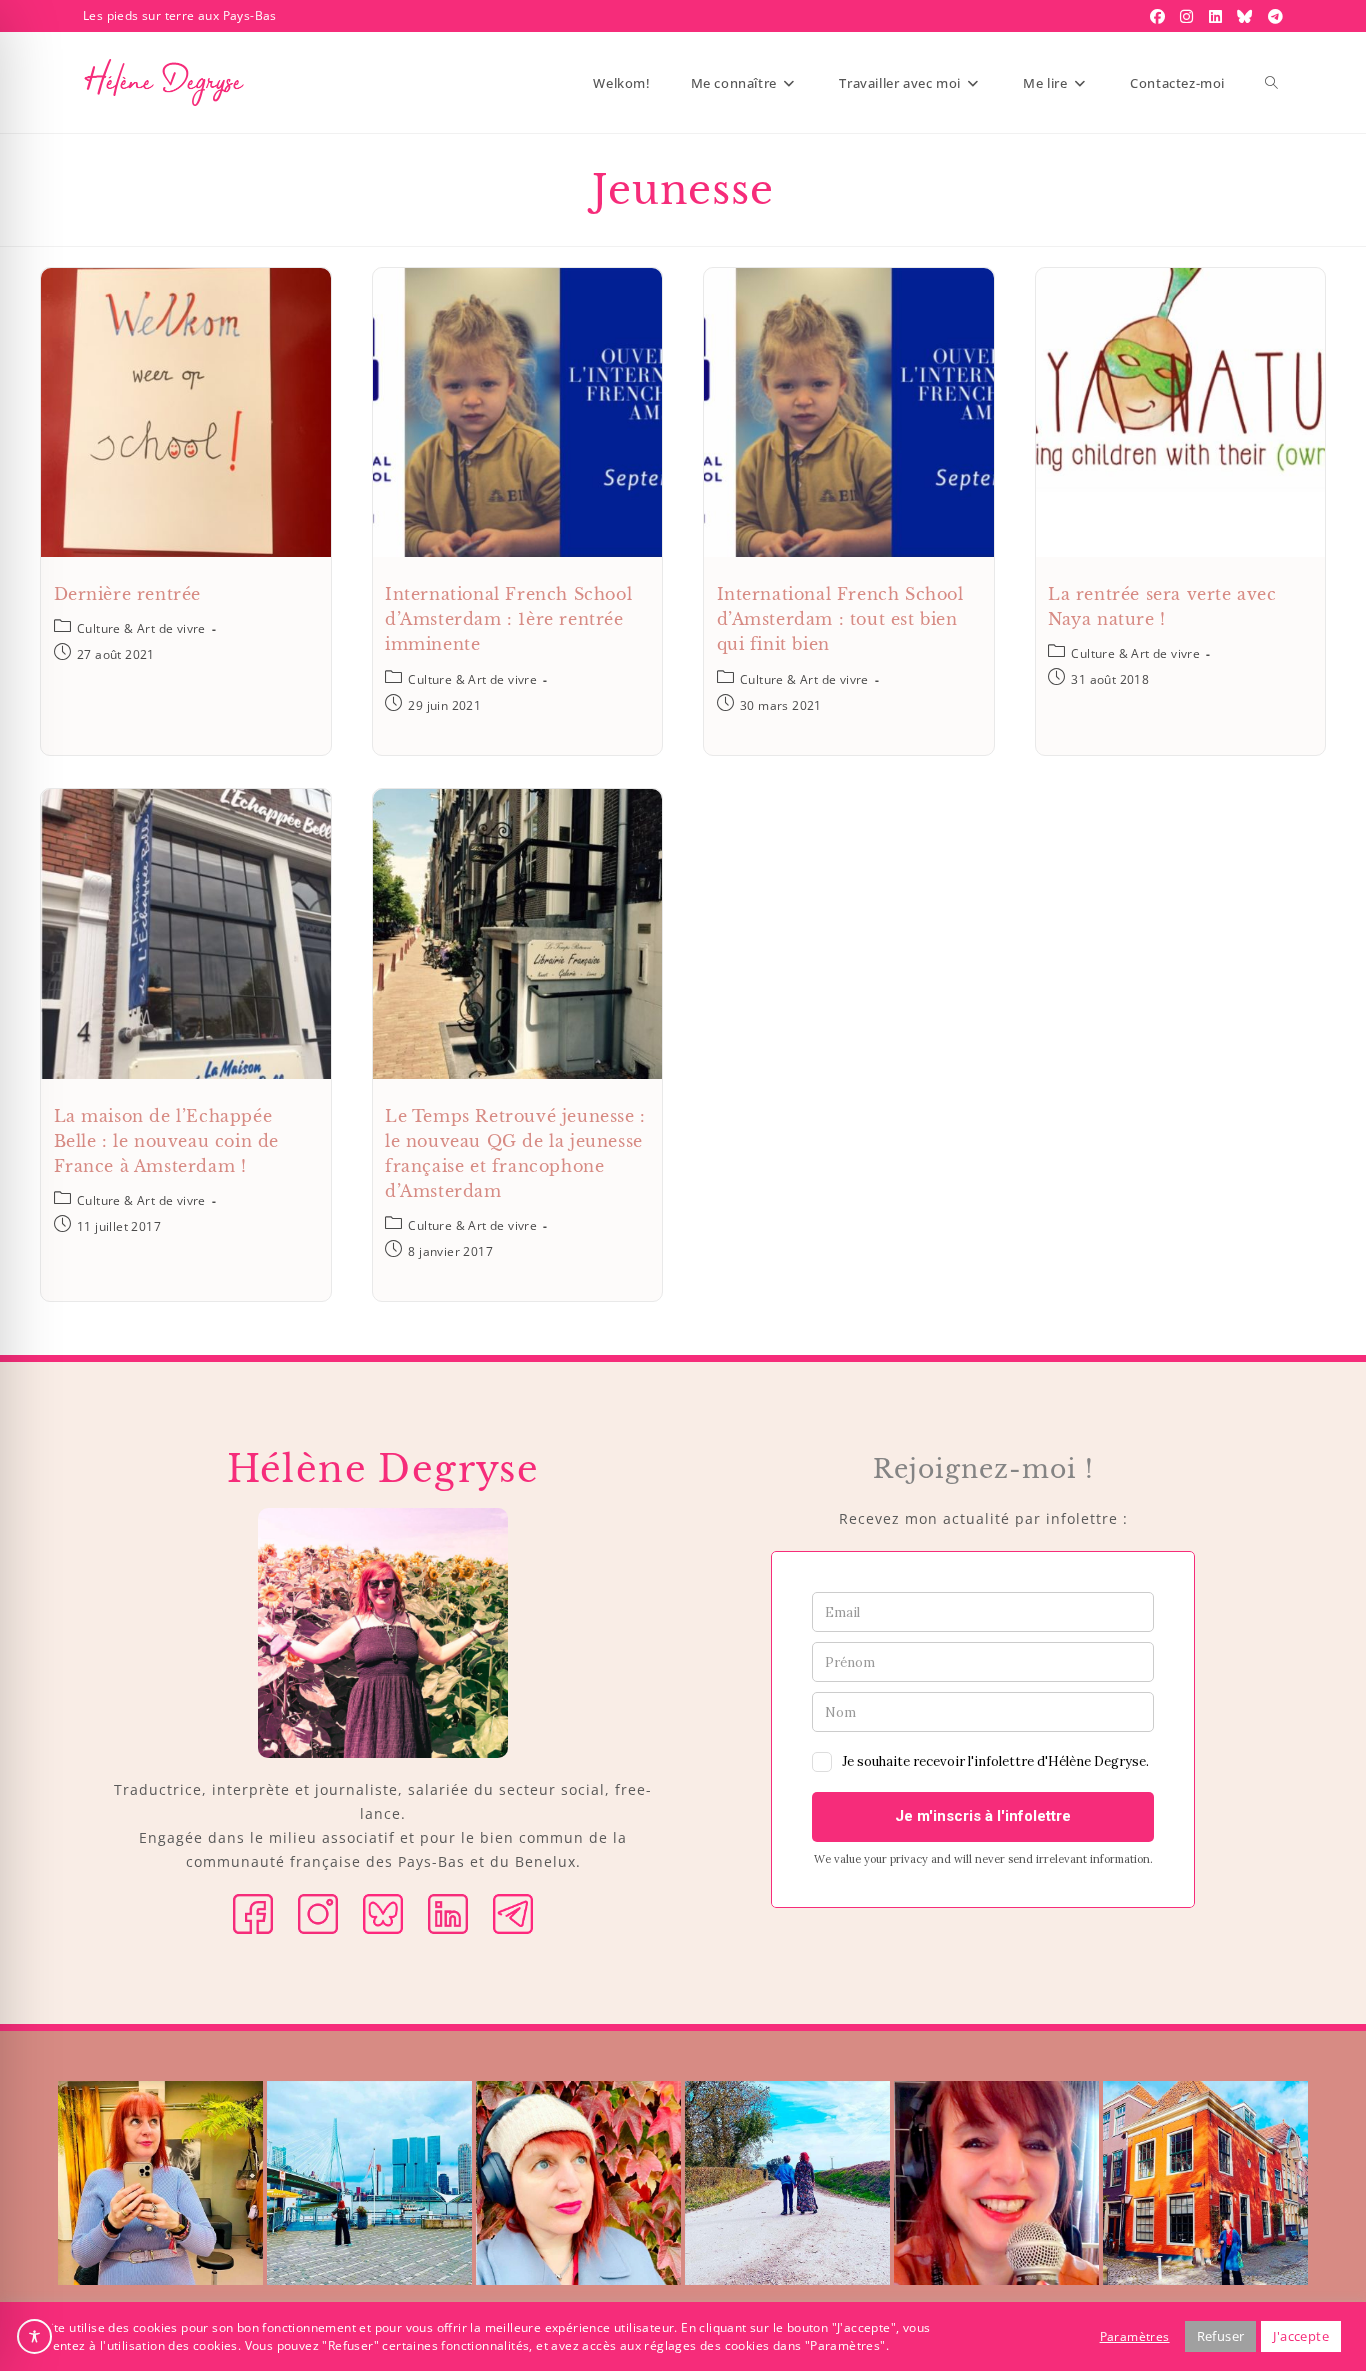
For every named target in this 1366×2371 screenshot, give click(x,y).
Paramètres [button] (1135, 2336)
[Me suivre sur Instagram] (318, 1911)
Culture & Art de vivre (141, 628)
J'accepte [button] (1301, 2336)
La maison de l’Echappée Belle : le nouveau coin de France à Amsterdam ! (167, 1141)
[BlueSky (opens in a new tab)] (1247, 16)
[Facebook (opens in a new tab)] (1160, 16)
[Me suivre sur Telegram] (513, 1911)
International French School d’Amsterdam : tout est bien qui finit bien (840, 619)
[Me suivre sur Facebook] (253, 1911)
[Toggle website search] (1271, 83)
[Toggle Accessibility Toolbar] (34, 2336)
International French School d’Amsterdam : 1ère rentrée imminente (508, 619)
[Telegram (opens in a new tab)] (1273, 16)
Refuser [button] (1221, 2336)
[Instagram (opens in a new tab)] (1189, 16)
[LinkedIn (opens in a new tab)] (1218, 16)
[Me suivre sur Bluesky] (383, 1911)
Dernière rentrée (128, 594)
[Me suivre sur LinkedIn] (448, 1911)
